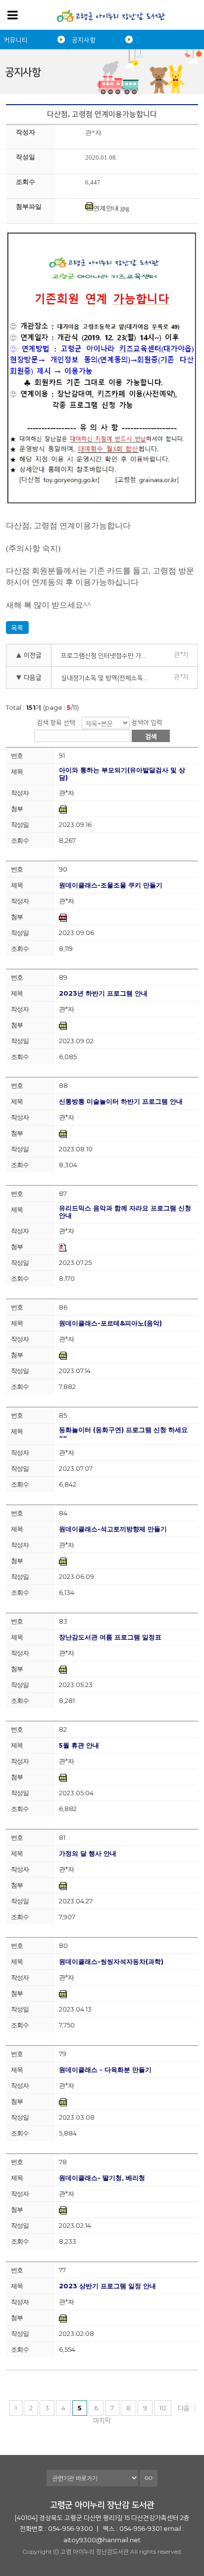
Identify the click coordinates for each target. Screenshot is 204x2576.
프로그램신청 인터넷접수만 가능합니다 (107, 655)
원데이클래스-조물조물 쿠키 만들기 (111, 885)
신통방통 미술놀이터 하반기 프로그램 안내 (121, 1101)
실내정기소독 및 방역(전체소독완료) (107, 678)
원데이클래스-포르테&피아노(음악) (110, 1323)
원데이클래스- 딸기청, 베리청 (102, 2178)
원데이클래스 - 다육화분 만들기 (105, 2070)
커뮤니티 (16, 40)
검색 (151, 736)
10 (163, 2408)
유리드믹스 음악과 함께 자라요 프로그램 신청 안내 (125, 1212)
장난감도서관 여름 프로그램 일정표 (110, 1637)
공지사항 (84, 40)
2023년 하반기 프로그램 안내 (103, 993)
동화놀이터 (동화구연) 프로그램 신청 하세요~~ (123, 1434)
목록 (17, 628)
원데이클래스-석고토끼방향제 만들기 (113, 1529)
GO (149, 2478)
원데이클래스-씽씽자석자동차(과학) (111, 1962)
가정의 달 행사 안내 (88, 1853)
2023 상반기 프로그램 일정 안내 (107, 2286)
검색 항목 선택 (56, 722)
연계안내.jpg (111, 208)
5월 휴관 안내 (79, 1745)
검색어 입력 (147, 722)
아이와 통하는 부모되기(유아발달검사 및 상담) (122, 774)
